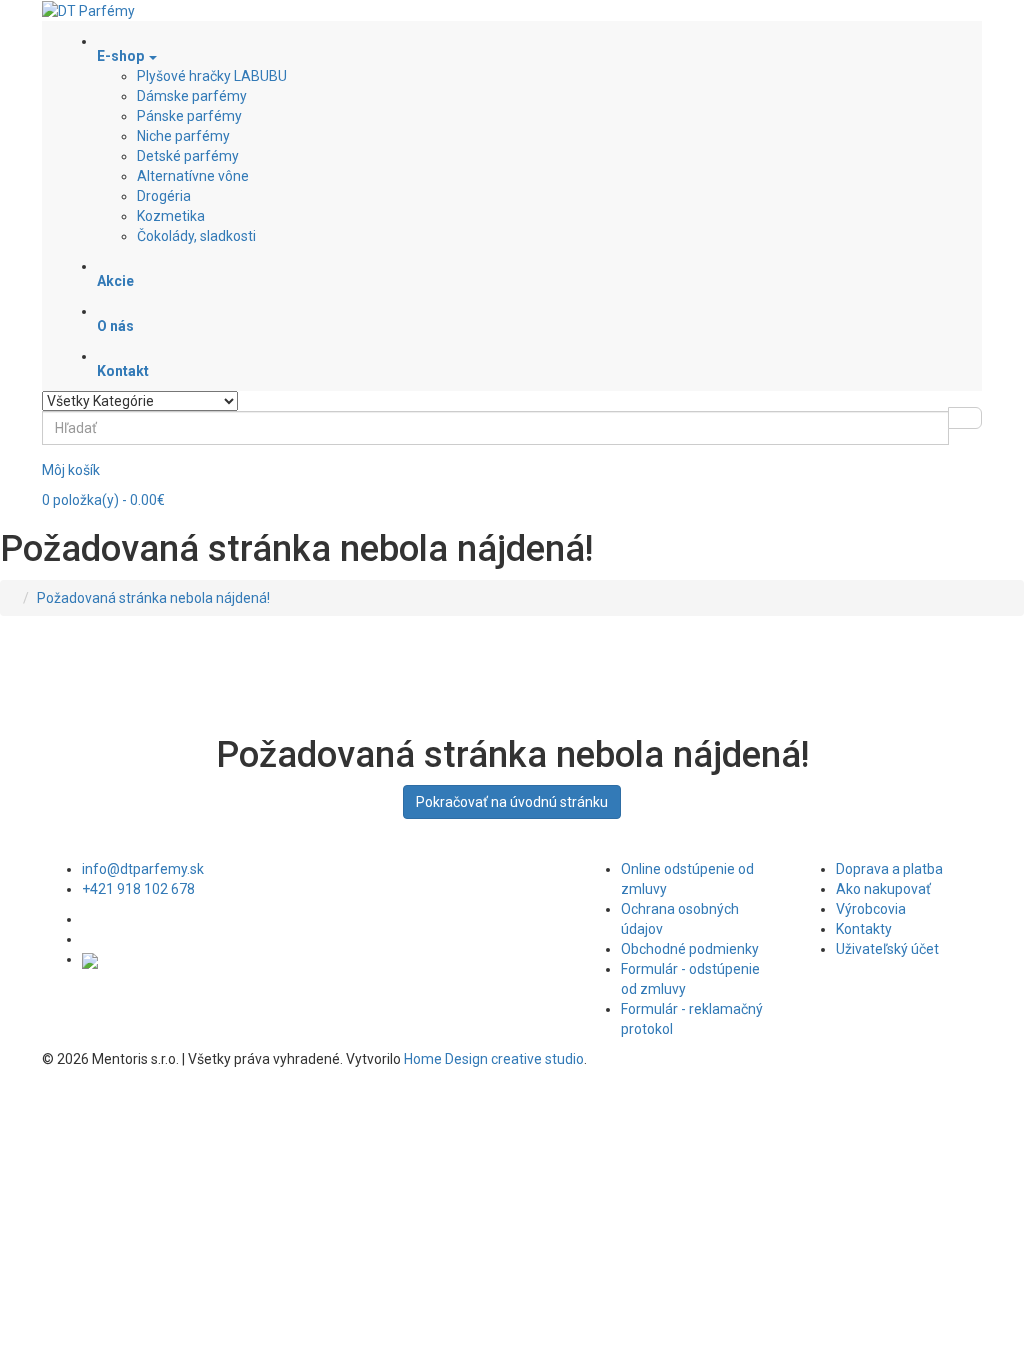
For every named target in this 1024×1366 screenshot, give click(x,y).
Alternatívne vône (193, 176)
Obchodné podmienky (690, 949)
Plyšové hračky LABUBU (212, 76)
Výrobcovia (871, 909)
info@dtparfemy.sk (143, 869)
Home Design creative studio (494, 1059)
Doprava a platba (889, 869)
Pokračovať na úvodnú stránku (512, 802)
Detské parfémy (188, 156)
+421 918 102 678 (138, 889)
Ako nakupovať (883, 889)
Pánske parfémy (189, 116)
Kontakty (864, 929)
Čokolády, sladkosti (196, 236)
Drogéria (164, 196)
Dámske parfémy (192, 96)
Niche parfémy (183, 136)
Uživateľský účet (887, 949)
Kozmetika (171, 216)
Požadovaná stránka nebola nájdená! (153, 598)
